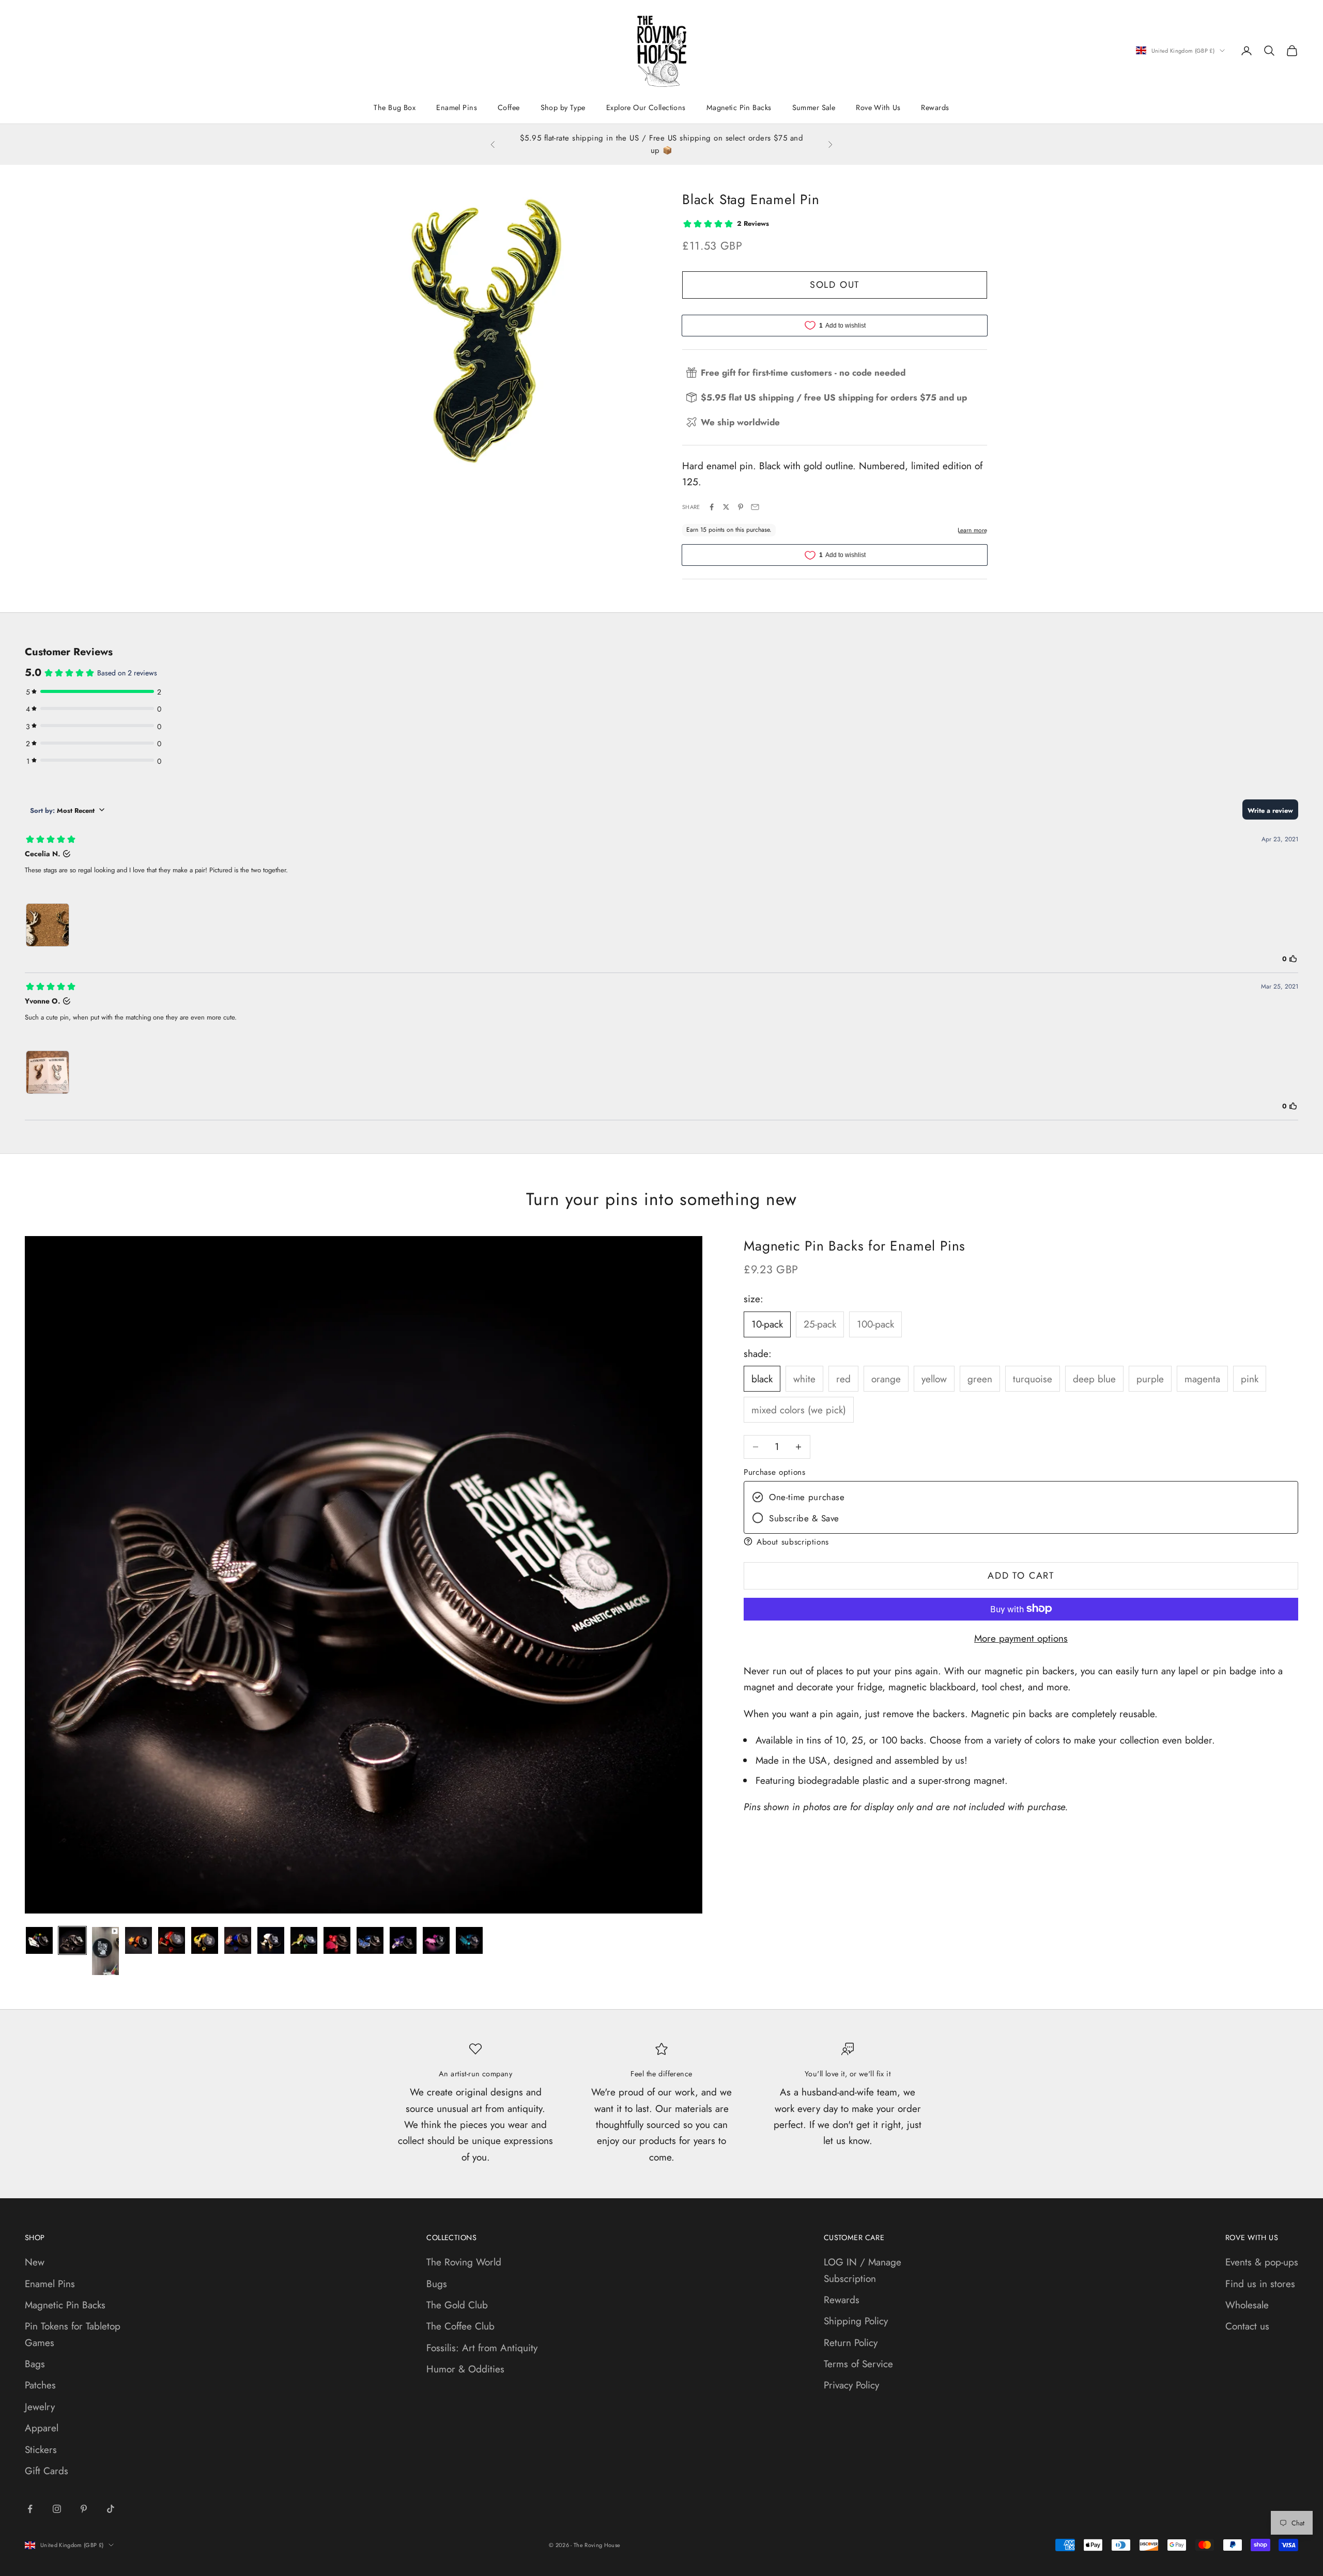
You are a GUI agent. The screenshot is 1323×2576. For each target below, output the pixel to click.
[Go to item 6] (205, 1940)
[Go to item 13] (436, 1940)
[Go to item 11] (370, 1940)
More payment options (1021, 1638)
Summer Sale (814, 107)
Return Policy (851, 2343)
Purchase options (774, 1472)
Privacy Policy (851, 2385)
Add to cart (1021, 1575)
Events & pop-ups (1262, 2262)
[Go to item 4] (139, 1940)
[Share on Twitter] (726, 507)
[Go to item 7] (238, 1940)
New (35, 2262)
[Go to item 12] (403, 1940)
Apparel (42, 2428)
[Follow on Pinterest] (84, 2509)
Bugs (437, 2284)
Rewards (935, 107)
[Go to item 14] (469, 1940)
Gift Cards (47, 2471)
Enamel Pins (457, 107)
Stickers (41, 2450)
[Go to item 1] (39, 1940)
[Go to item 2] (72, 1940)
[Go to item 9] (304, 1940)
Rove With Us (878, 107)
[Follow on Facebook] (30, 2509)
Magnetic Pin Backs (739, 107)
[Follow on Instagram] (57, 2509)
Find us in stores (1260, 2284)
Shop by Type (563, 107)
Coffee (509, 107)
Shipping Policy (856, 2321)
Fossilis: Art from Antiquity (482, 2348)
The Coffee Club (460, 2326)
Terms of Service (858, 2364)
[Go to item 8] (271, 1940)
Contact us (1247, 2326)
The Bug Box (395, 107)
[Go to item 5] (172, 1940)
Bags (35, 2364)
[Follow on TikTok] (111, 2509)
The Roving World (464, 2262)
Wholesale (1247, 2305)
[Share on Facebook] (712, 507)
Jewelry (40, 2407)
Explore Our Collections (646, 107)
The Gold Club (457, 2305)
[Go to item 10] (337, 1940)
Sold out (835, 285)
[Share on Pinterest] (741, 507)
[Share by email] (755, 507)
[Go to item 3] (105, 1951)
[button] (1021, 1541)
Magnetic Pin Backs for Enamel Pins (855, 1246)
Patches (40, 2385)
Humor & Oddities (465, 2369)
